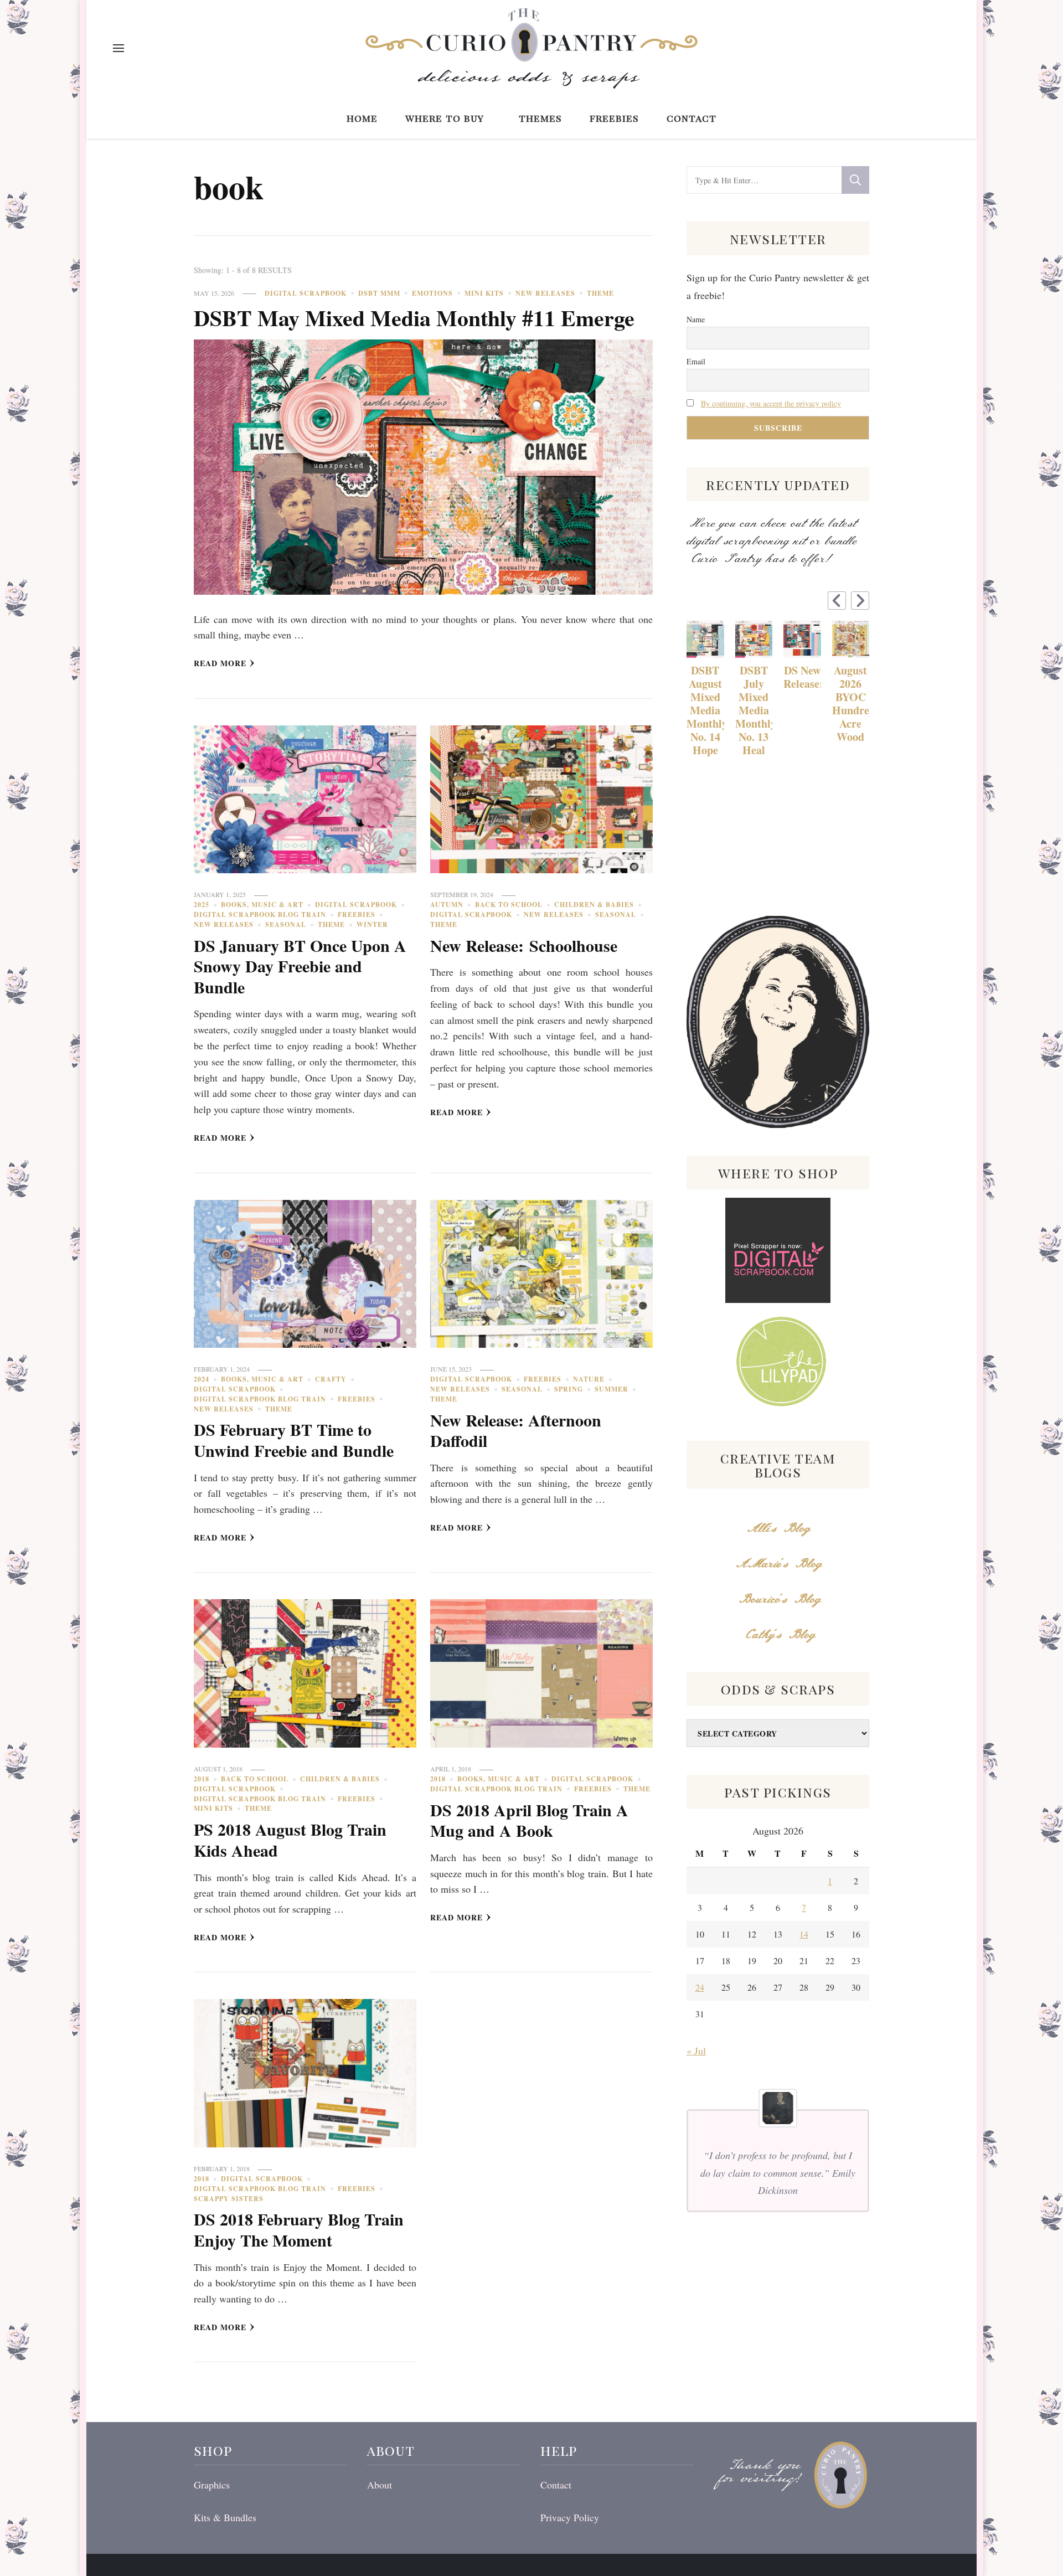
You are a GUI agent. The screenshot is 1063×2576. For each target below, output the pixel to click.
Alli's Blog (778, 1529)
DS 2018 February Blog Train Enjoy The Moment (299, 2229)
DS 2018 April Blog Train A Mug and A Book (529, 1820)
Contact (692, 118)
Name (696, 319)
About (380, 2485)
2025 (202, 905)
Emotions (432, 293)
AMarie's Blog (778, 1564)
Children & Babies (594, 905)
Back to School (509, 905)
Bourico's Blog (778, 1599)
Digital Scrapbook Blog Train (260, 915)
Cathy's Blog (778, 1635)
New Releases (545, 293)
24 (700, 1987)
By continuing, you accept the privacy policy (771, 403)
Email (696, 361)
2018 (202, 1779)
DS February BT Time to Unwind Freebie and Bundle (294, 1440)
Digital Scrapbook (306, 293)
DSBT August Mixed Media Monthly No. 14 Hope (705, 710)
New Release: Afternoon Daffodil (516, 1430)
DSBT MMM (379, 293)
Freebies (614, 118)
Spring (569, 1389)
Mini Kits (484, 293)
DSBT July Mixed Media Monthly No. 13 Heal (754, 710)
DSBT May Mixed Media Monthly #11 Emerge (414, 318)
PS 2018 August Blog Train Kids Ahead (290, 1840)
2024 (202, 1379)
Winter (372, 924)
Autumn (447, 905)
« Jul (696, 2051)
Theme (600, 293)
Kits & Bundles (225, 2517)
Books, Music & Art (262, 905)
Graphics (212, 2485)
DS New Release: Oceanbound (802, 677)
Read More (220, 663)
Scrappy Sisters (229, 2199)
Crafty (331, 1379)
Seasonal (286, 924)
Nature (589, 1379)
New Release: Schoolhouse (524, 945)
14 (804, 1934)
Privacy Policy (570, 2517)
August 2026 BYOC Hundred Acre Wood (851, 704)
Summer (612, 1389)
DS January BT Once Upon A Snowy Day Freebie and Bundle (300, 966)
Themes (540, 118)
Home (362, 118)
